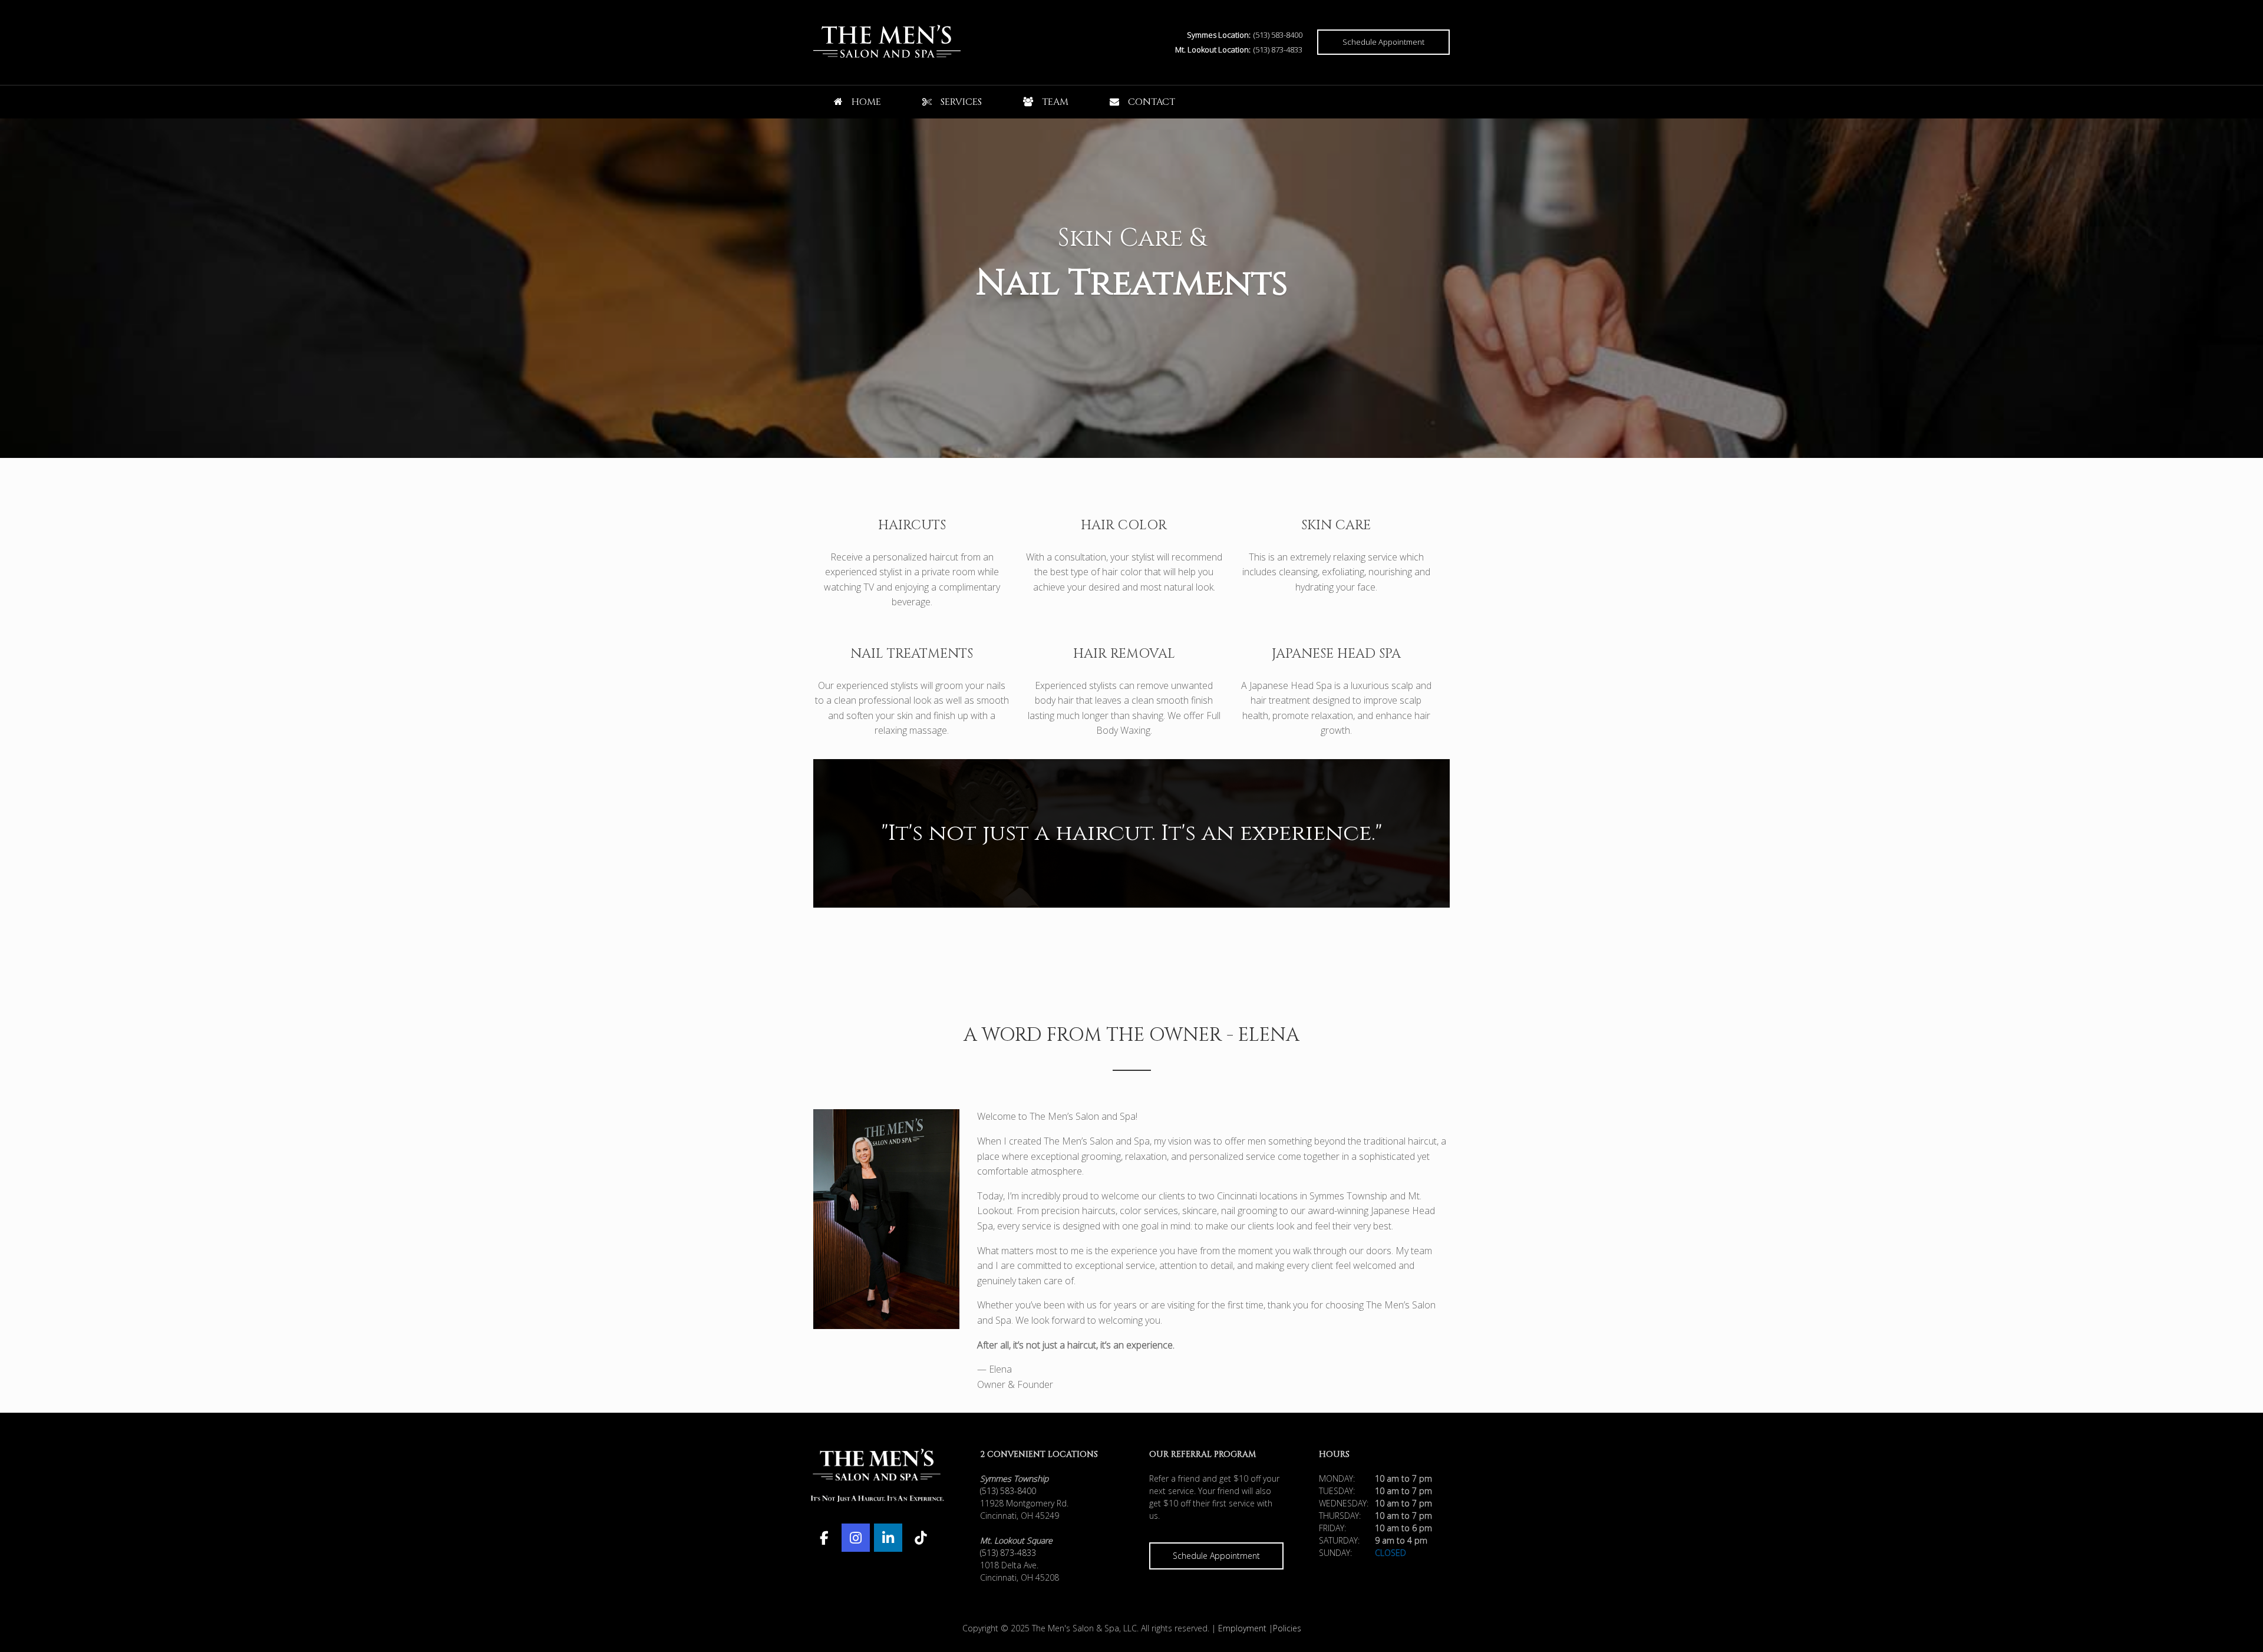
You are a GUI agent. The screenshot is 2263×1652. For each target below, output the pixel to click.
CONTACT (1152, 102)
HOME (866, 102)
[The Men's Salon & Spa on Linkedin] (888, 1538)
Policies (1287, 1628)
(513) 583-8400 (1278, 35)
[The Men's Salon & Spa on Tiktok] (920, 1538)
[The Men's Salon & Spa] (887, 42)
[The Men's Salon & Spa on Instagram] (856, 1538)
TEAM (1055, 102)
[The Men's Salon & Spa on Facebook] (824, 1538)
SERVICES (961, 102)
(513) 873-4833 (1278, 50)
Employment (1242, 1628)
